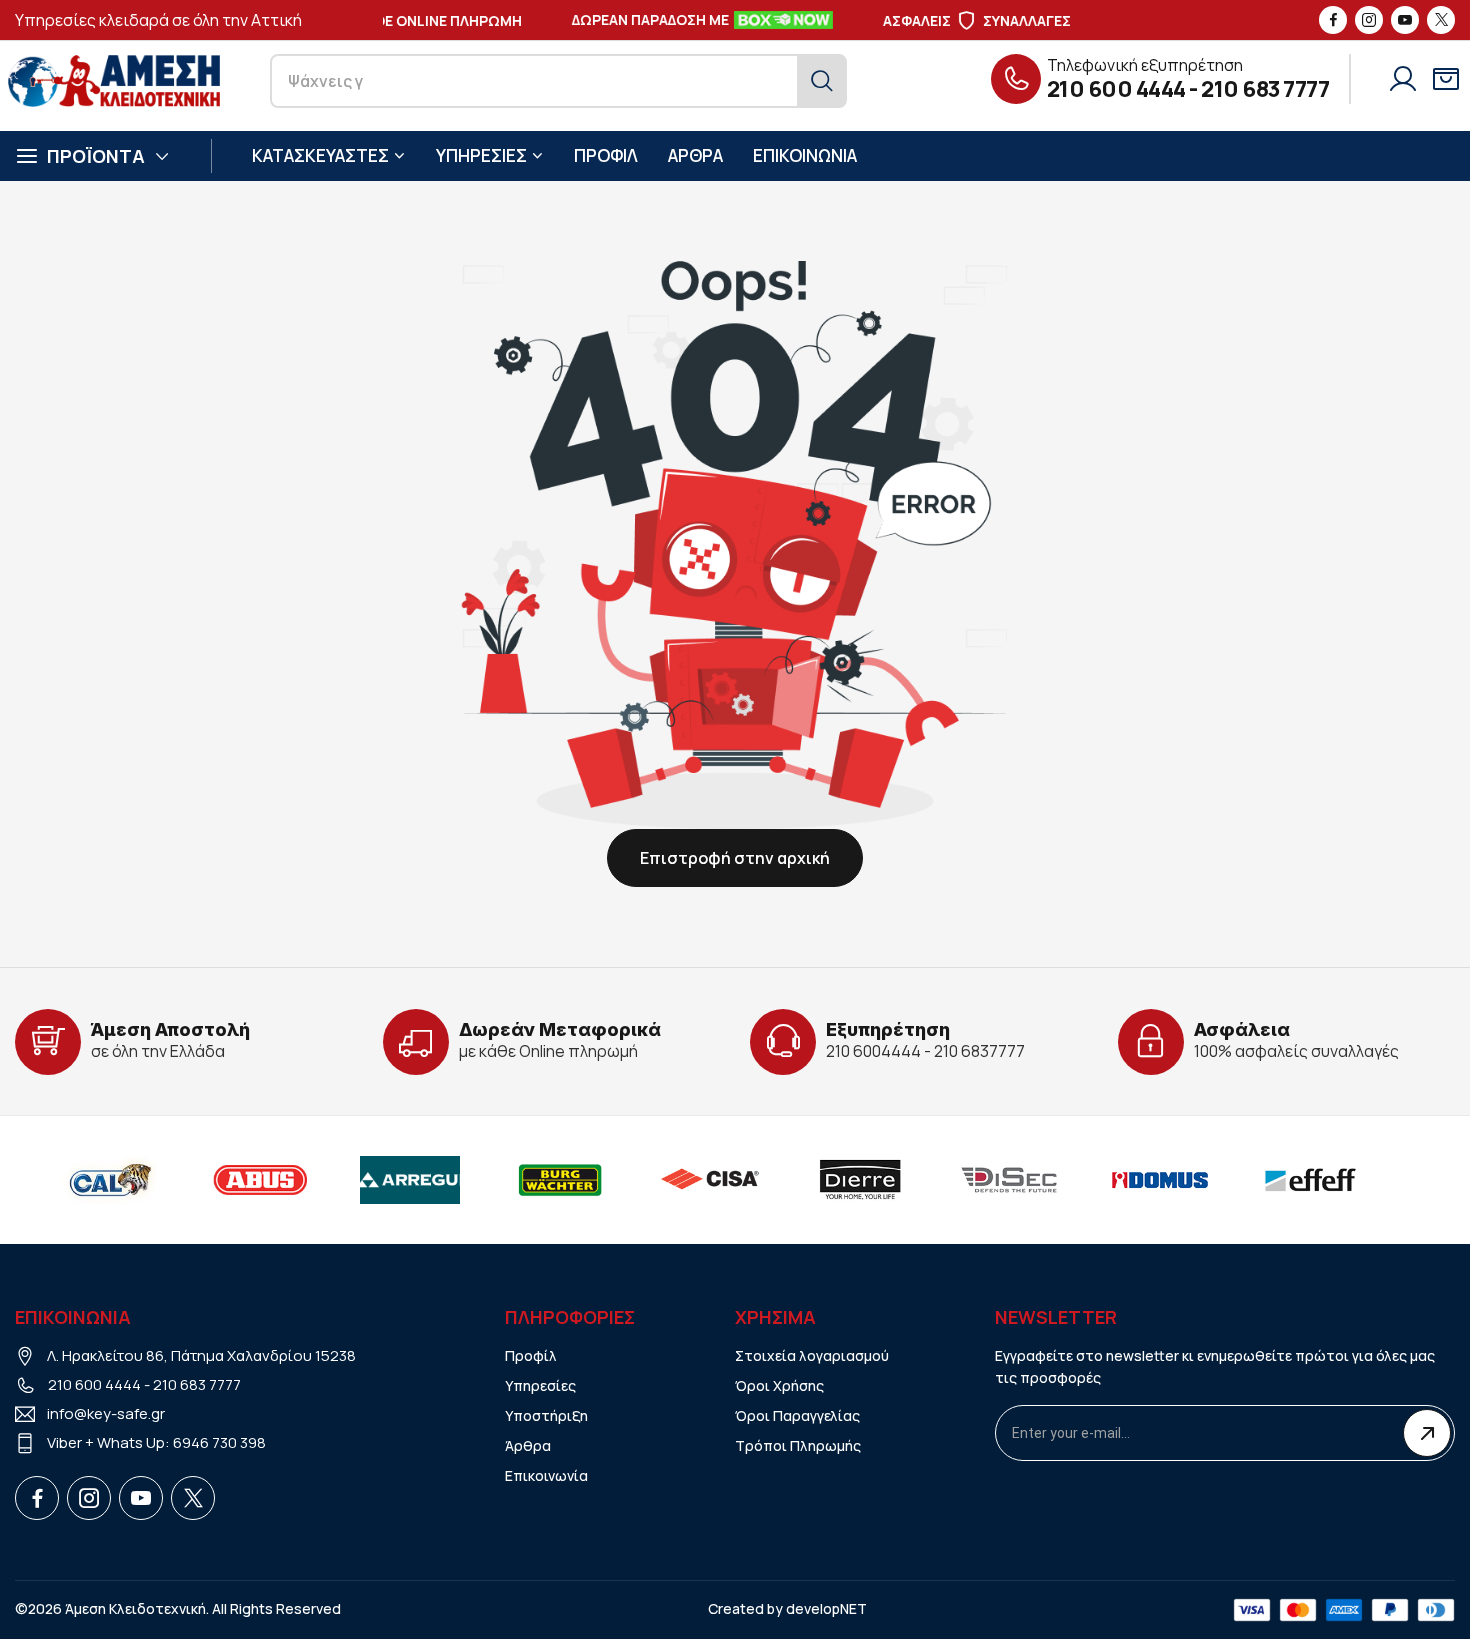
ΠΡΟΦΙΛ (606, 155)
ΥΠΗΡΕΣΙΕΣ (481, 155)
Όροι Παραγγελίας (797, 1415)
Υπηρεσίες (540, 1385)
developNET (826, 1608)
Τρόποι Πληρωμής (798, 1445)
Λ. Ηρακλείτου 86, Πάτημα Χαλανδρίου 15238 (201, 1355)
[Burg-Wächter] (560, 1180)
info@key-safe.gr (106, 1413)
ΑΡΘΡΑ (695, 155)
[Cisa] (710, 1180)
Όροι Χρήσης (779, 1385)
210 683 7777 (1265, 89)
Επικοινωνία (546, 1475)
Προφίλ (531, 1355)
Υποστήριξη (546, 1415)
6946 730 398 (219, 1442)
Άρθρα (528, 1445)
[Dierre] (860, 1180)
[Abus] (260, 1180)
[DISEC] (1010, 1180)
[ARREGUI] (410, 1180)
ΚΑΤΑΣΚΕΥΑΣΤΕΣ (320, 155)
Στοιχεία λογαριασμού (812, 1355)
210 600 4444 (1116, 89)
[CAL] (110, 1180)
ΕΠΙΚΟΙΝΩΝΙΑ (805, 155)
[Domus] (1160, 1180)
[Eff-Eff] (1310, 1180)
